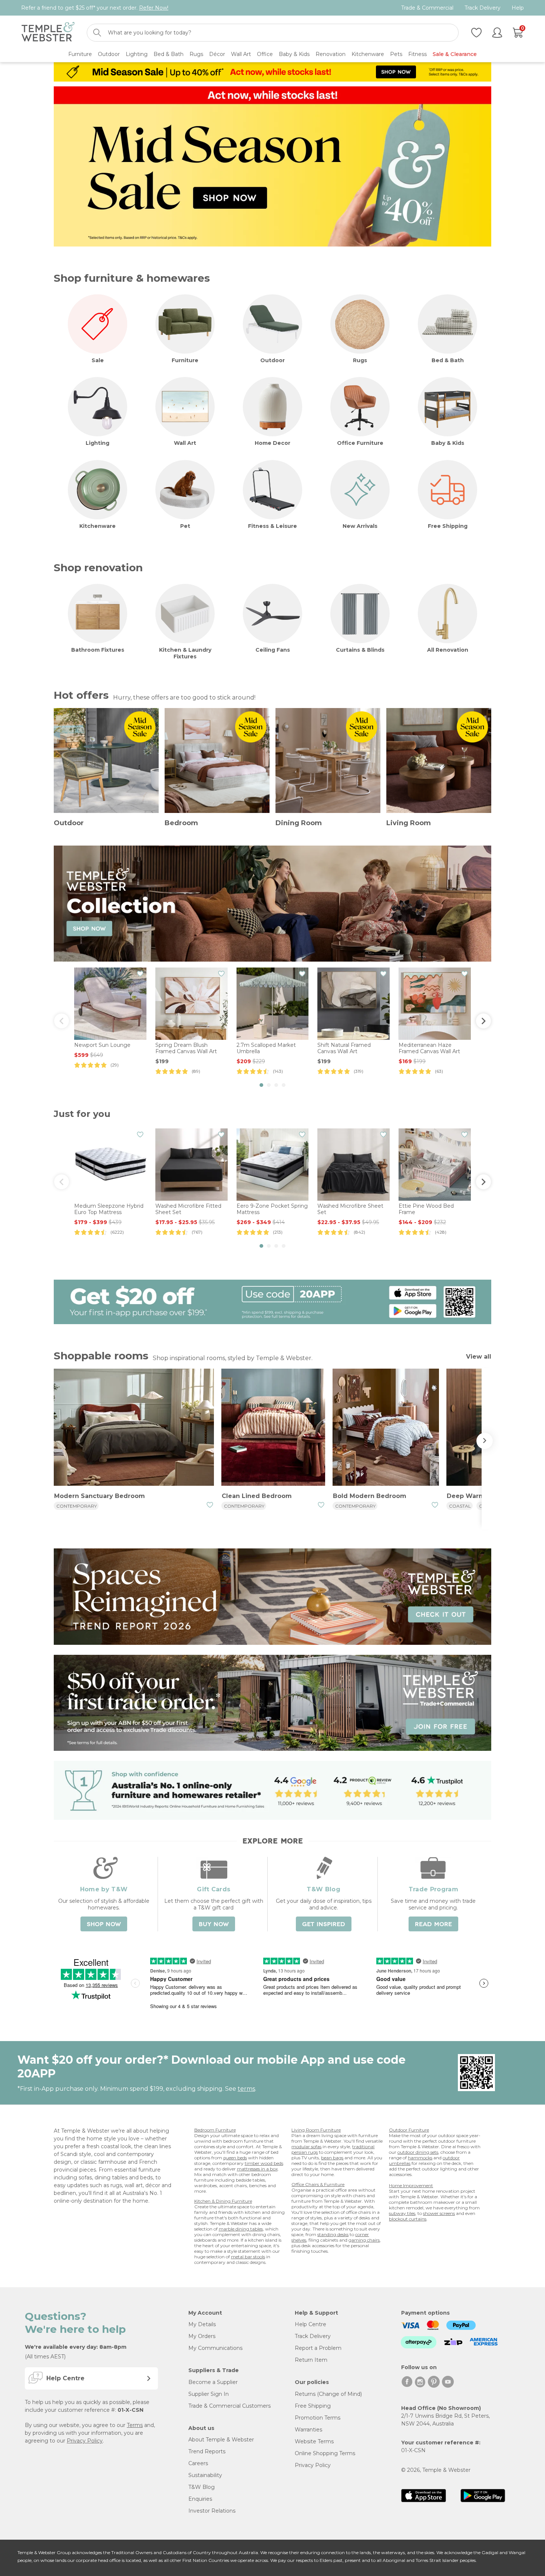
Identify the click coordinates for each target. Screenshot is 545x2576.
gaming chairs (364, 2240)
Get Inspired (324, 1924)
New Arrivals (360, 526)
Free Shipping (448, 526)
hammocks (420, 2158)
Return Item (311, 2360)
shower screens (439, 2213)
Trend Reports (207, 2451)
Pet (185, 526)
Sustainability (205, 2475)
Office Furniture (360, 443)
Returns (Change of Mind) (328, 2394)
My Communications (215, 2348)
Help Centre (311, 2324)
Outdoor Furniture (409, 2130)
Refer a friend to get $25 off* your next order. (95, 8)
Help (518, 8)
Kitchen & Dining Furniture (223, 2201)
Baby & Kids (448, 443)
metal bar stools (248, 2257)
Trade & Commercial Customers (229, 2406)
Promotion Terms (318, 2418)
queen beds (235, 2158)
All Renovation (448, 650)
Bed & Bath (448, 360)
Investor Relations (212, 2511)
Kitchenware (98, 526)
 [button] (483, 1021)
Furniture (185, 360)
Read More (433, 1924)
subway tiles (402, 2213)
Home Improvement (411, 2185)
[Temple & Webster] (48, 33)
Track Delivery (483, 8)
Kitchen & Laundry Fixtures (185, 653)
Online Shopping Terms (325, 2453)
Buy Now (214, 1924)
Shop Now (104, 1924)
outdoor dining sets (418, 2152)
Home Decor (272, 443)
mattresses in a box (257, 2169)
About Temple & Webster (221, 2440)
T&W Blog (202, 2487)
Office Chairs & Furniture (318, 2184)
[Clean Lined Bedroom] (273, 1428)
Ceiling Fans (273, 650)
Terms (135, 2425)
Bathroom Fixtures (98, 650)
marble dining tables (241, 2229)
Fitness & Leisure (272, 526)
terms (246, 2089)
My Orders (202, 2336)
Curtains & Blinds (360, 650)
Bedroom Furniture (215, 2130)
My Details (202, 2324)
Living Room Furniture (316, 2130)
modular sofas (306, 2147)
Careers (198, 2463)
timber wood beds (264, 2163)
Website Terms (314, 2441)
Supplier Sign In (209, 2394)
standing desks (333, 2234)
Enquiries (200, 2499)
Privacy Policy (85, 2441)
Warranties (308, 2430)
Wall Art (185, 443)
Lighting (98, 443)
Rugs (360, 360)
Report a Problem (318, 2348)
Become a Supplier (213, 2382)
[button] (261, 1085)
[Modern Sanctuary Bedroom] (134, 1428)
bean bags (332, 2158)
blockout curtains (408, 2219)
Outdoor (272, 360)
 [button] (62, 1021)
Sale (98, 360)
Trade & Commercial (427, 8)
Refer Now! (154, 8)
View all (479, 1357)
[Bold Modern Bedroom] (386, 1428)
